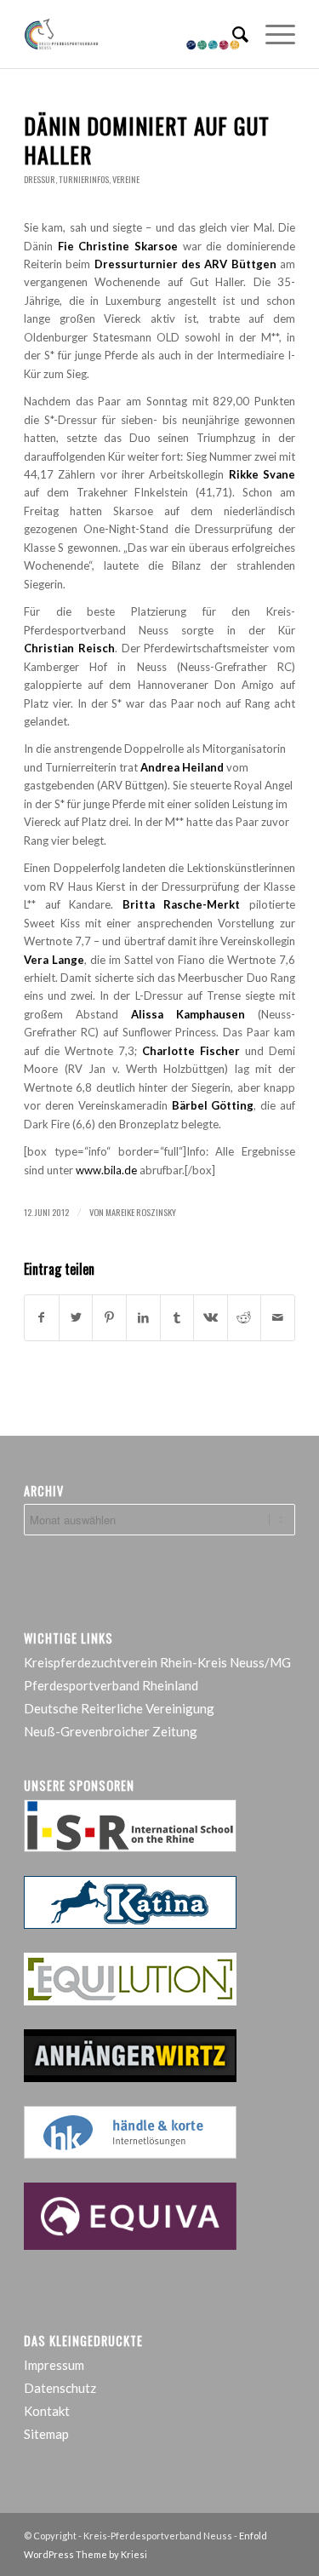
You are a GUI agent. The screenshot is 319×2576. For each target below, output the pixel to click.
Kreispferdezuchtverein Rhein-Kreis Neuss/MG (157, 1662)
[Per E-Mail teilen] (278, 1317)
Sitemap (46, 2434)
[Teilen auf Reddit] (245, 1317)
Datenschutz (60, 2388)
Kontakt (47, 2411)
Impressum (54, 2365)
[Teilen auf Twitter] (76, 1317)
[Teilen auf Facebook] (42, 1317)
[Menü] (272, 34)
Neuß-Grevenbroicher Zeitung (111, 1731)
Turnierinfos (84, 179)
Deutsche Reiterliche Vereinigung (119, 1708)
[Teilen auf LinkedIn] (143, 1317)
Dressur (40, 179)
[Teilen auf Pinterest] (109, 1317)
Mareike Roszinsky (141, 1212)
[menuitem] (232, 34)
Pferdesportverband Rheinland (111, 1685)
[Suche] (232, 34)
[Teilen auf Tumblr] (177, 1317)
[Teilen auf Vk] (211, 1317)
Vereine (126, 179)
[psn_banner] (132, 34)
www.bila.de (106, 1170)
